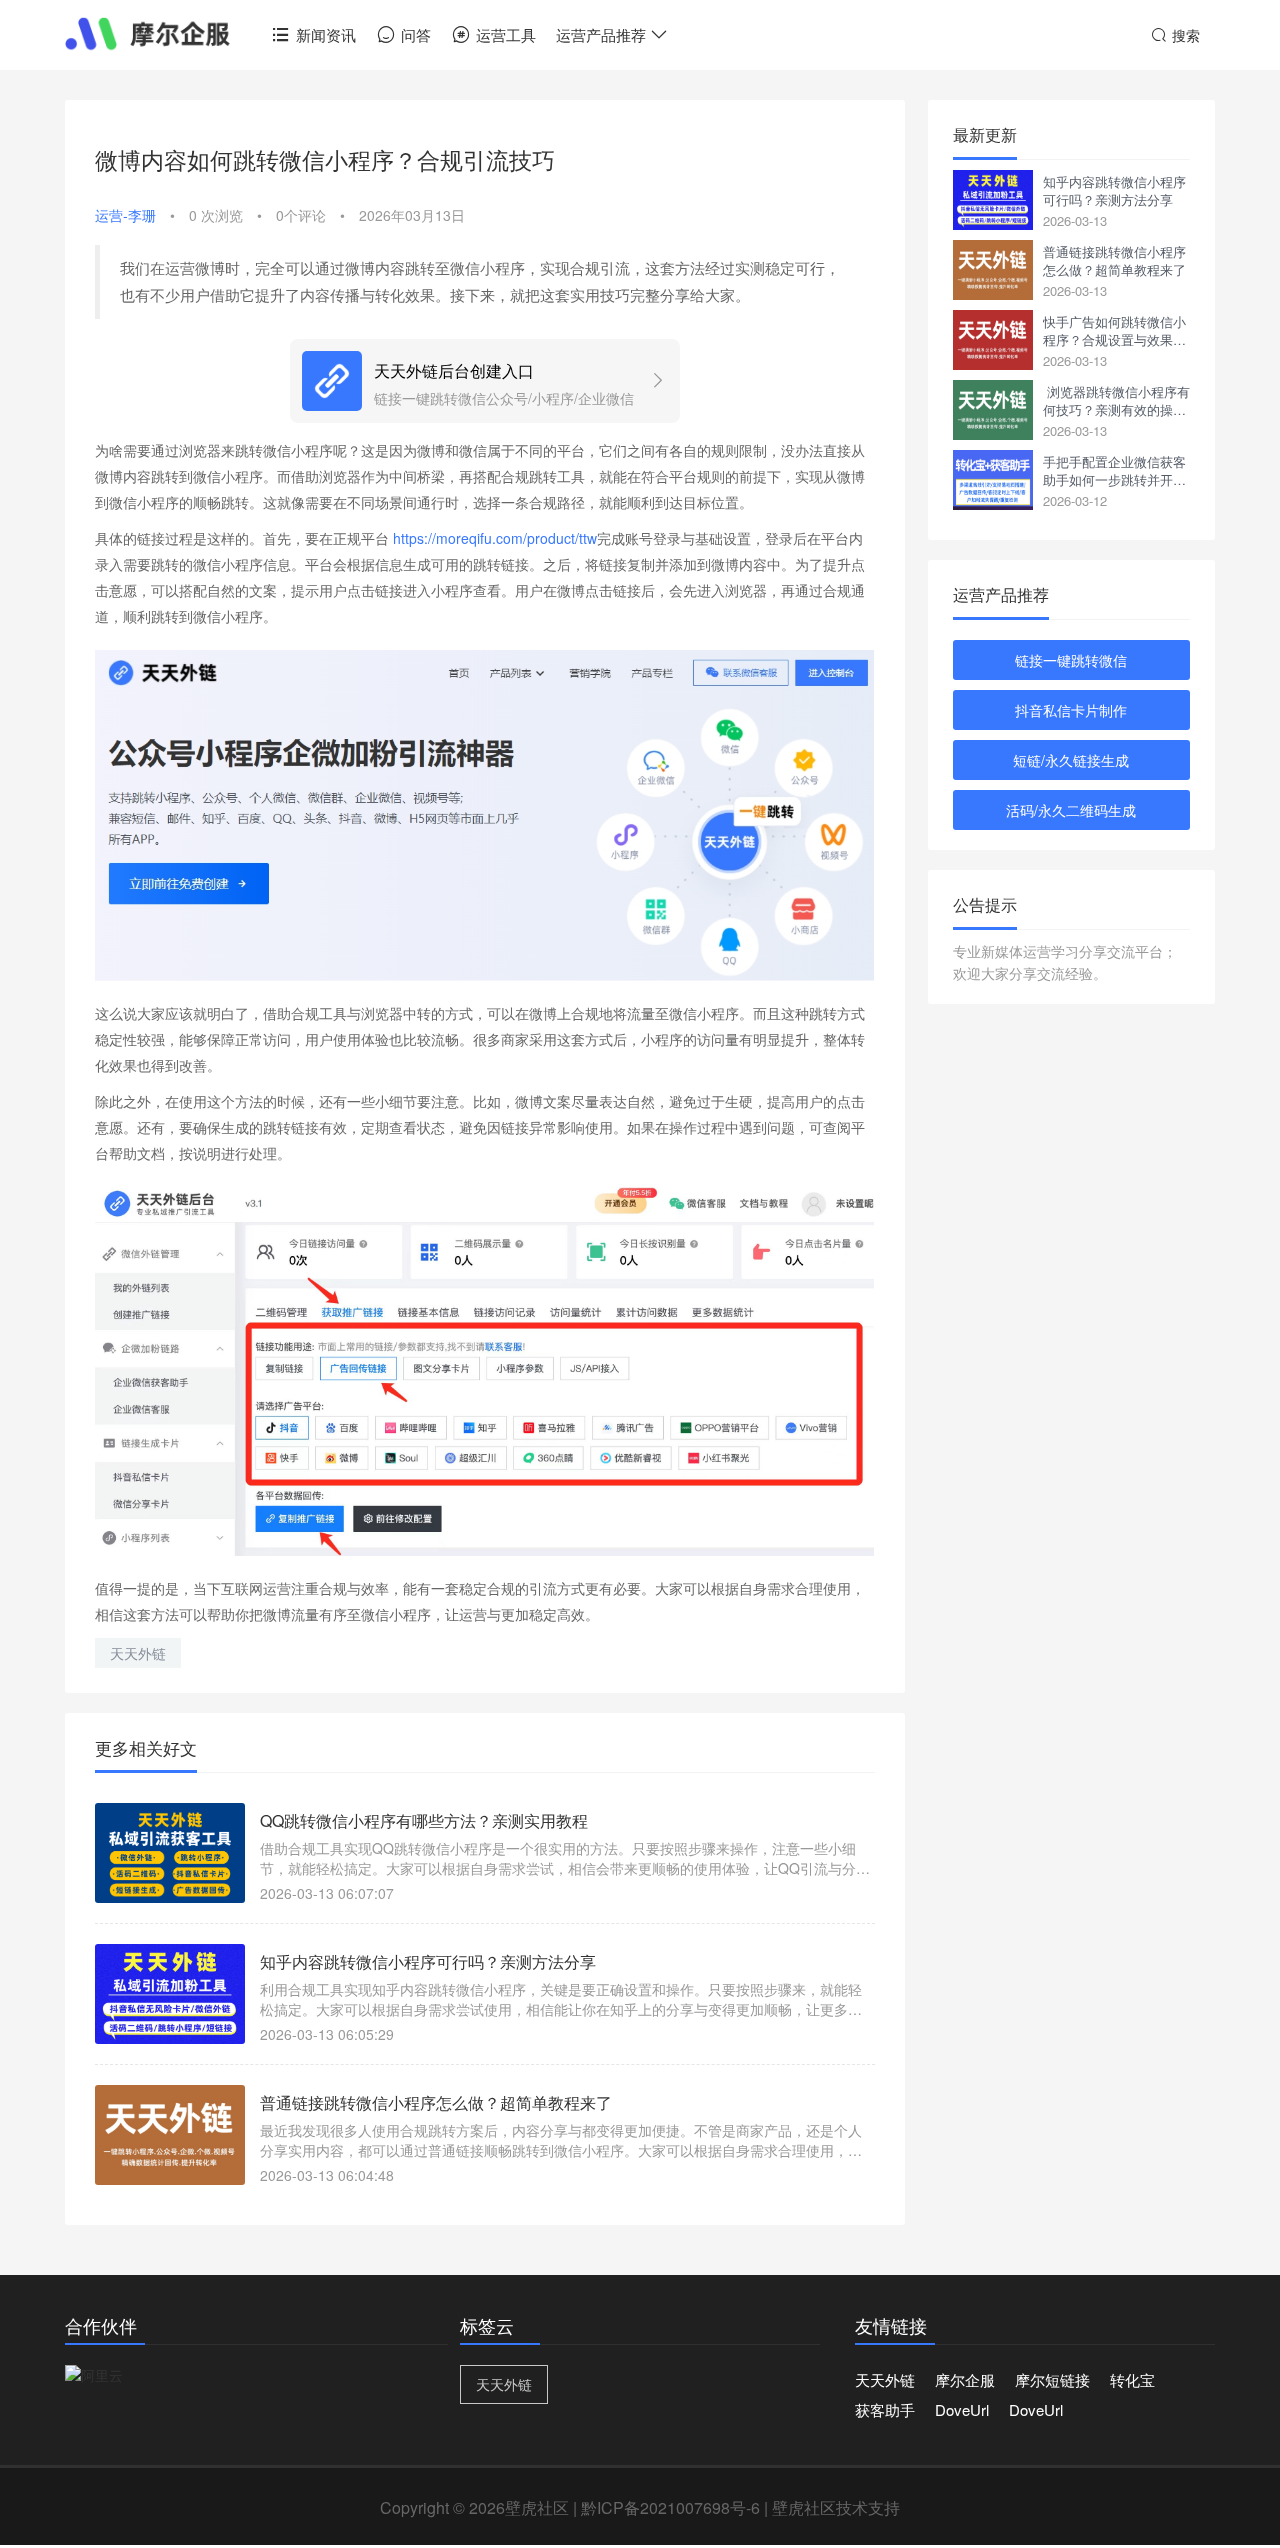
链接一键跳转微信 (1071, 660)
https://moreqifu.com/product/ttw (495, 538)
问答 (416, 34)
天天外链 (138, 1653)
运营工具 (506, 34)
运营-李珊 (125, 215)
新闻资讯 (326, 34)
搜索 (1186, 35)
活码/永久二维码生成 (1071, 810)
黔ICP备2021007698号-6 (670, 2507)
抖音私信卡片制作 (1071, 710)
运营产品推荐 (601, 34)
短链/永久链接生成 (1071, 760)
